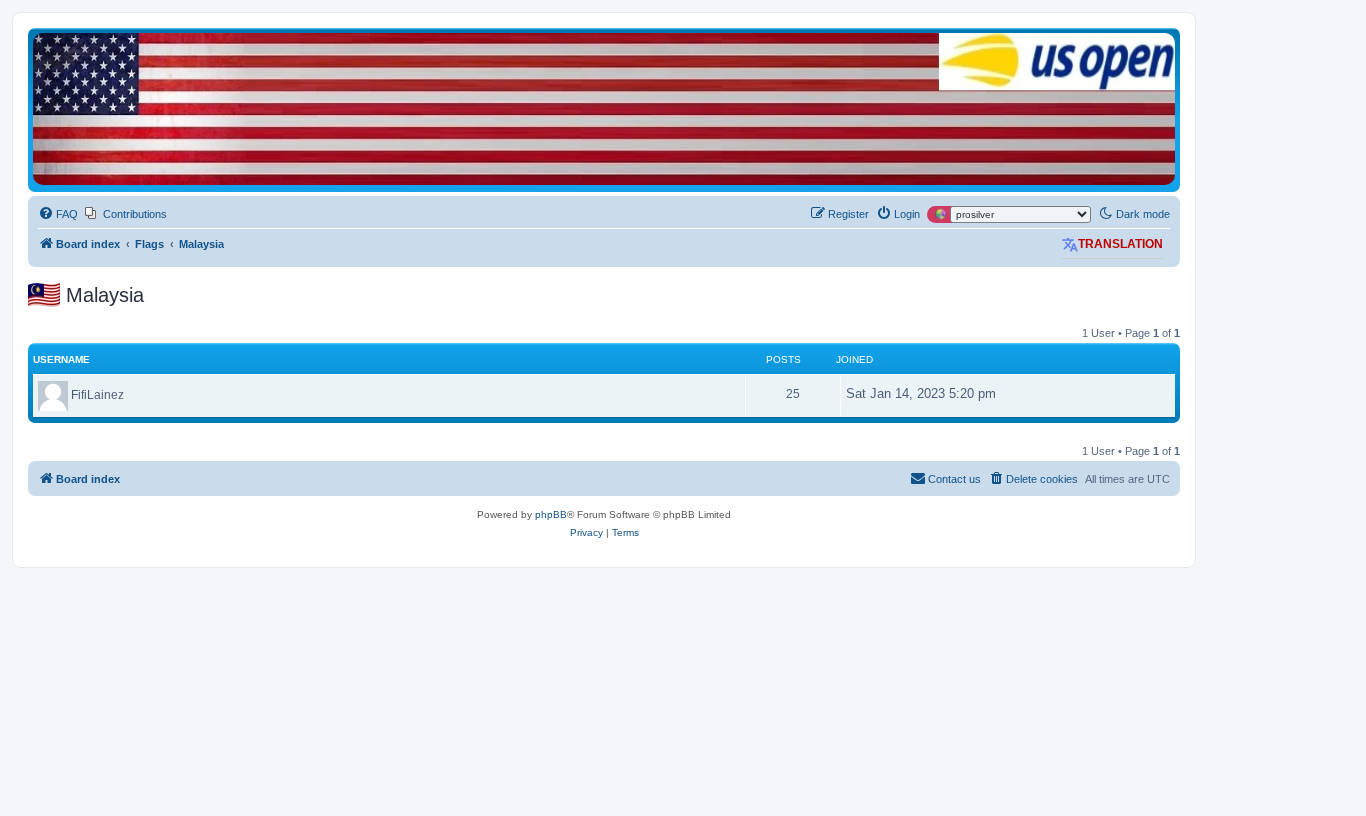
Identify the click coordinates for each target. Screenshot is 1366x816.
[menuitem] (58, 214)
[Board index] (604, 109)
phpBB (551, 514)
